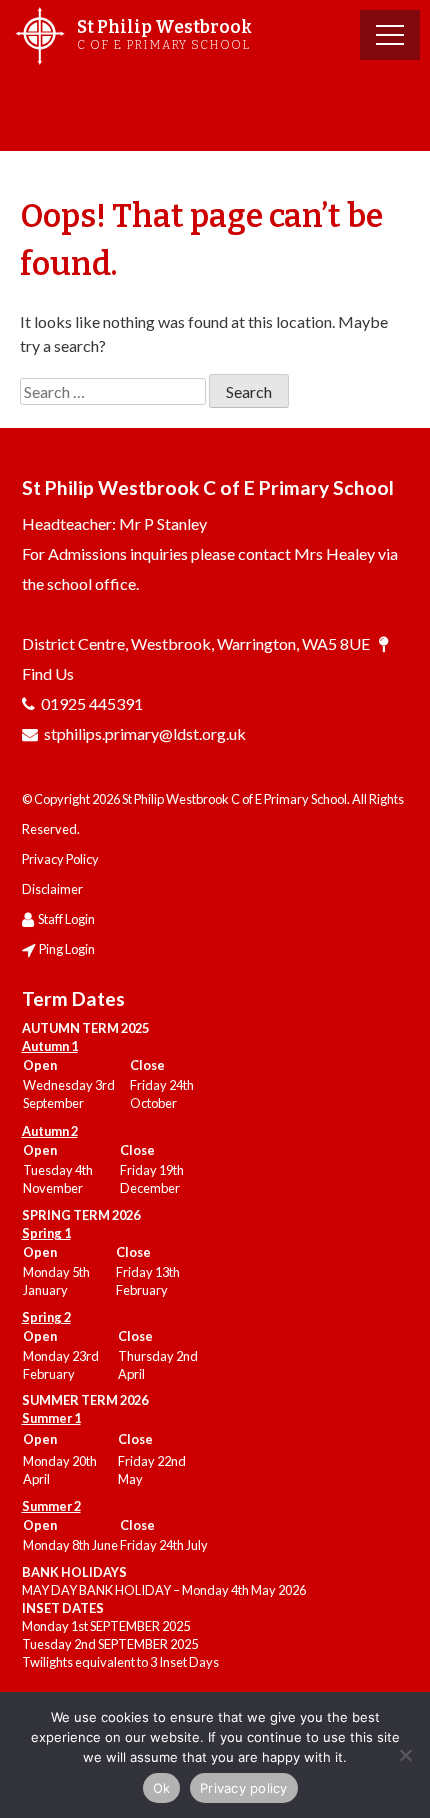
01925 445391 (92, 703)
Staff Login (66, 919)
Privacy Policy (60, 859)
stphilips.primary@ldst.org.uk (145, 733)
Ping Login (67, 949)
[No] (405, 1755)
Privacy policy (244, 1788)
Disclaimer (52, 889)
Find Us (48, 673)
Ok (162, 1788)
